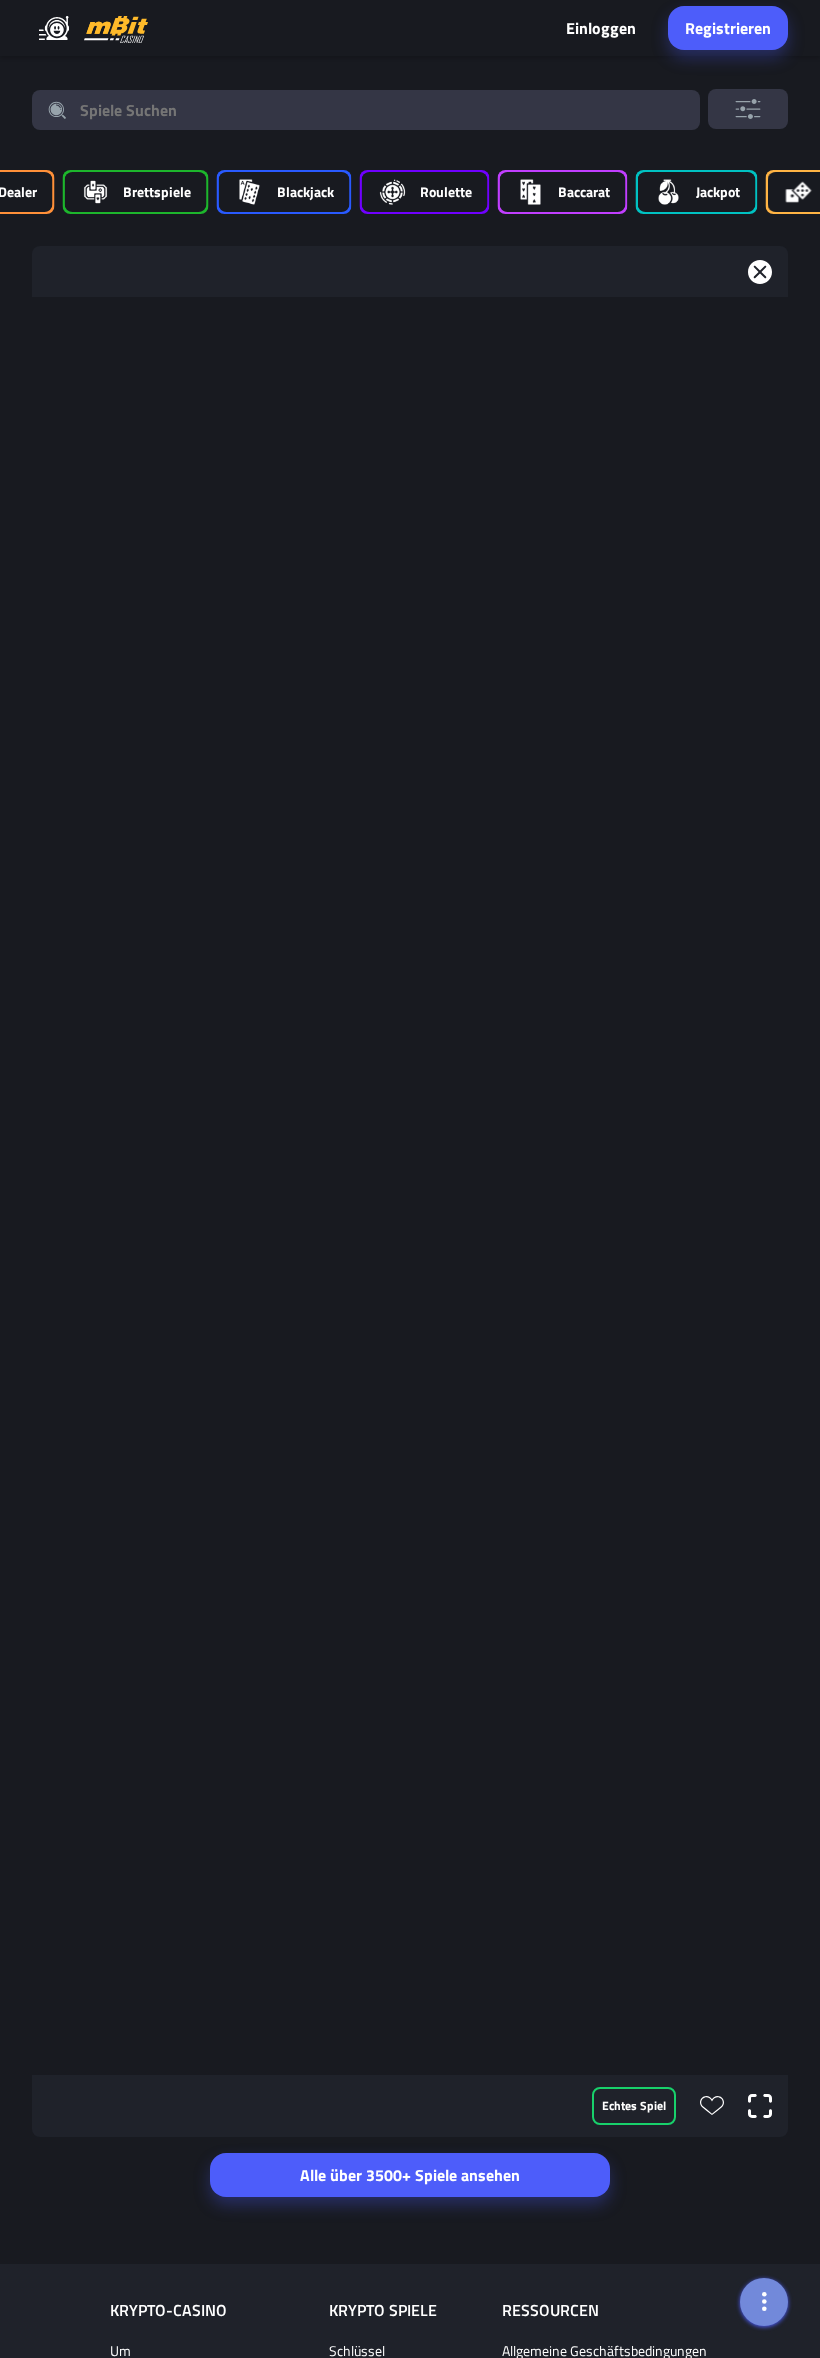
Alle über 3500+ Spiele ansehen (410, 2175)
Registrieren (728, 28)
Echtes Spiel (634, 2105)
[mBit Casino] (116, 28)
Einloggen (601, 28)
